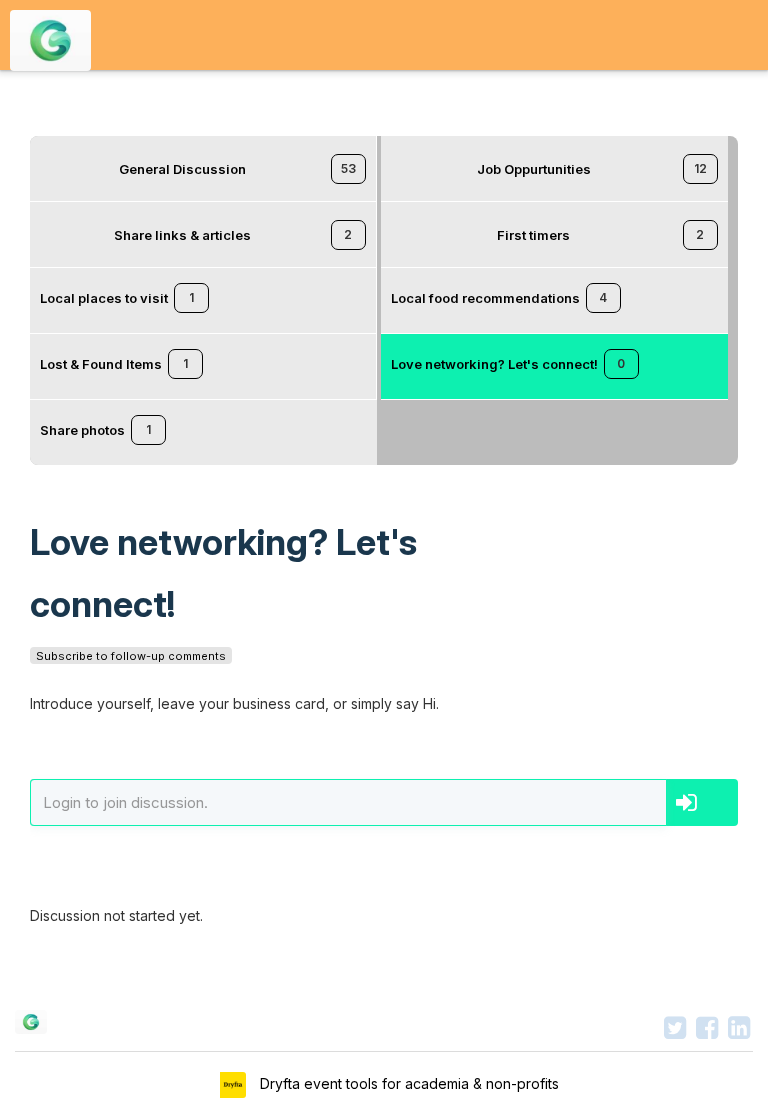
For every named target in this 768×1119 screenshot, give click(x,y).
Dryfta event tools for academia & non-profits (407, 1083)
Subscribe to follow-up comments (131, 656)
